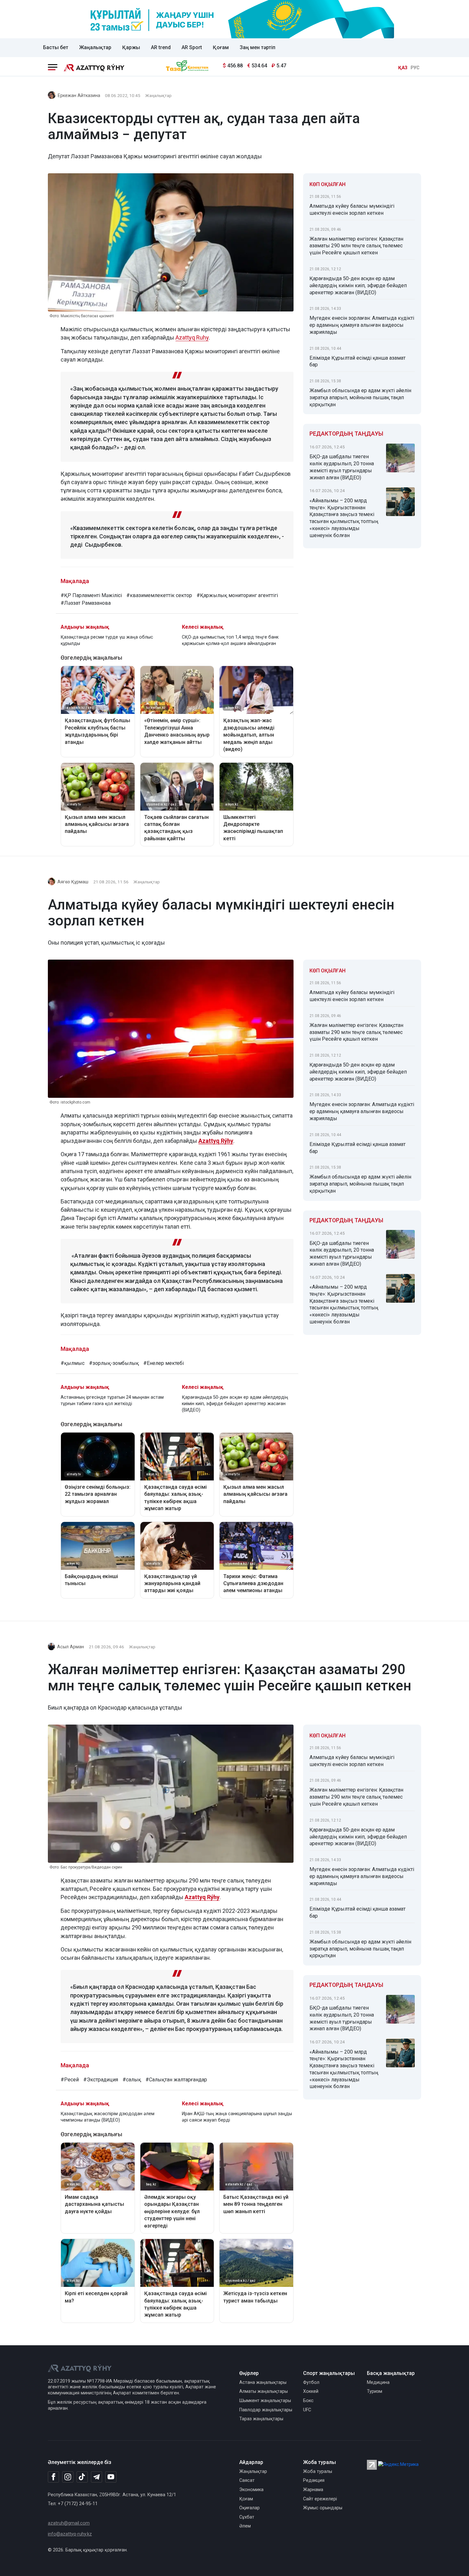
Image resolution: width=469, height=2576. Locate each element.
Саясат (247, 2480)
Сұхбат (247, 2517)
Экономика (251, 2490)
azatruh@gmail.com (69, 2523)
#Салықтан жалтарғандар (176, 2080)
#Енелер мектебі (164, 1363)
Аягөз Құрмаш (73, 882)
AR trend (161, 47)
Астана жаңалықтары (263, 2382)
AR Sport (192, 47)
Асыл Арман (71, 1647)
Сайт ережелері (320, 2499)
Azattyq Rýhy (216, 1141)
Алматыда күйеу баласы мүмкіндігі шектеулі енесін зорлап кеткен (352, 210)
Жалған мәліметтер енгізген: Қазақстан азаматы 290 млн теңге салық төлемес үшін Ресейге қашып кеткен (356, 246)
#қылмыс (73, 1363)
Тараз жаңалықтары (261, 2419)
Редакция (314, 2480)
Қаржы (131, 47)
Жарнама (313, 2490)
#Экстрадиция (101, 2080)
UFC (307, 2410)
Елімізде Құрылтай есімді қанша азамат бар (357, 361)
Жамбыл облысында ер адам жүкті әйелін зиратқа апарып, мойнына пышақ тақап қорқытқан (360, 397)
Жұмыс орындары (323, 2508)
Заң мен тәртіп (257, 47)
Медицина (378, 2382)
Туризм (375, 2391)
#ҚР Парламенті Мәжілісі (91, 595)
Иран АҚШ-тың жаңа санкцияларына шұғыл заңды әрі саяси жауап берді (237, 2117)
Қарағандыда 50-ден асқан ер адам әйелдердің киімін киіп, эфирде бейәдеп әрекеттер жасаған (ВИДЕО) (358, 285)
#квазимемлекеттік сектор (159, 595)
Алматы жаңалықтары (264, 2391)
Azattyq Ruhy (192, 337)
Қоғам (221, 47)
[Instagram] (68, 2477)
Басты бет (56, 47)
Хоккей (311, 2391)
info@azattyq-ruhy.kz (70, 2534)
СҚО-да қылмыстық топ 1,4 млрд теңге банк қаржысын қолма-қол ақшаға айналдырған (230, 640)
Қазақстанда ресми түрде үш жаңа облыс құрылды (107, 640)
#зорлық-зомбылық (114, 1363)
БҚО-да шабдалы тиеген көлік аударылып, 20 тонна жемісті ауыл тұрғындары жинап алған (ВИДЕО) (342, 467)
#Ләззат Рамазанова (86, 603)
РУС (415, 68)
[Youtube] (111, 2477)
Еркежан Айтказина (79, 96)
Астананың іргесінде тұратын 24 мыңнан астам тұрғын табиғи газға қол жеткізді (112, 1400)
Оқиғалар (249, 2508)
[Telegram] (97, 2477)
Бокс (308, 2401)
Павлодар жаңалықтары (266, 2410)
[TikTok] (82, 2477)
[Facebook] (53, 2477)
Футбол (311, 2382)
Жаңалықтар (95, 47)
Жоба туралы (318, 2471)
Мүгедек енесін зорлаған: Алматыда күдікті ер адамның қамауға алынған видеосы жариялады (362, 325)
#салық (132, 2080)
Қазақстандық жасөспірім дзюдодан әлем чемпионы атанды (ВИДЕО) (108, 2117)
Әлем (245, 2526)
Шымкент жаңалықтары (265, 2401)
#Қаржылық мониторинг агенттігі (237, 595)
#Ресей (70, 2080)
